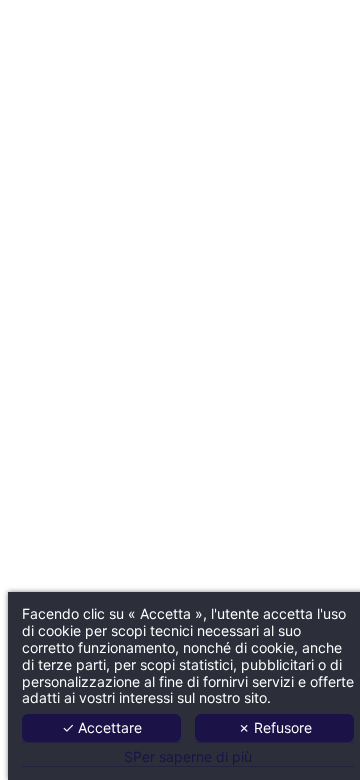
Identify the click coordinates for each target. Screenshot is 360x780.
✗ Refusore (275, 727)
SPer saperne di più (188, 757)
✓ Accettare (102, 727)
